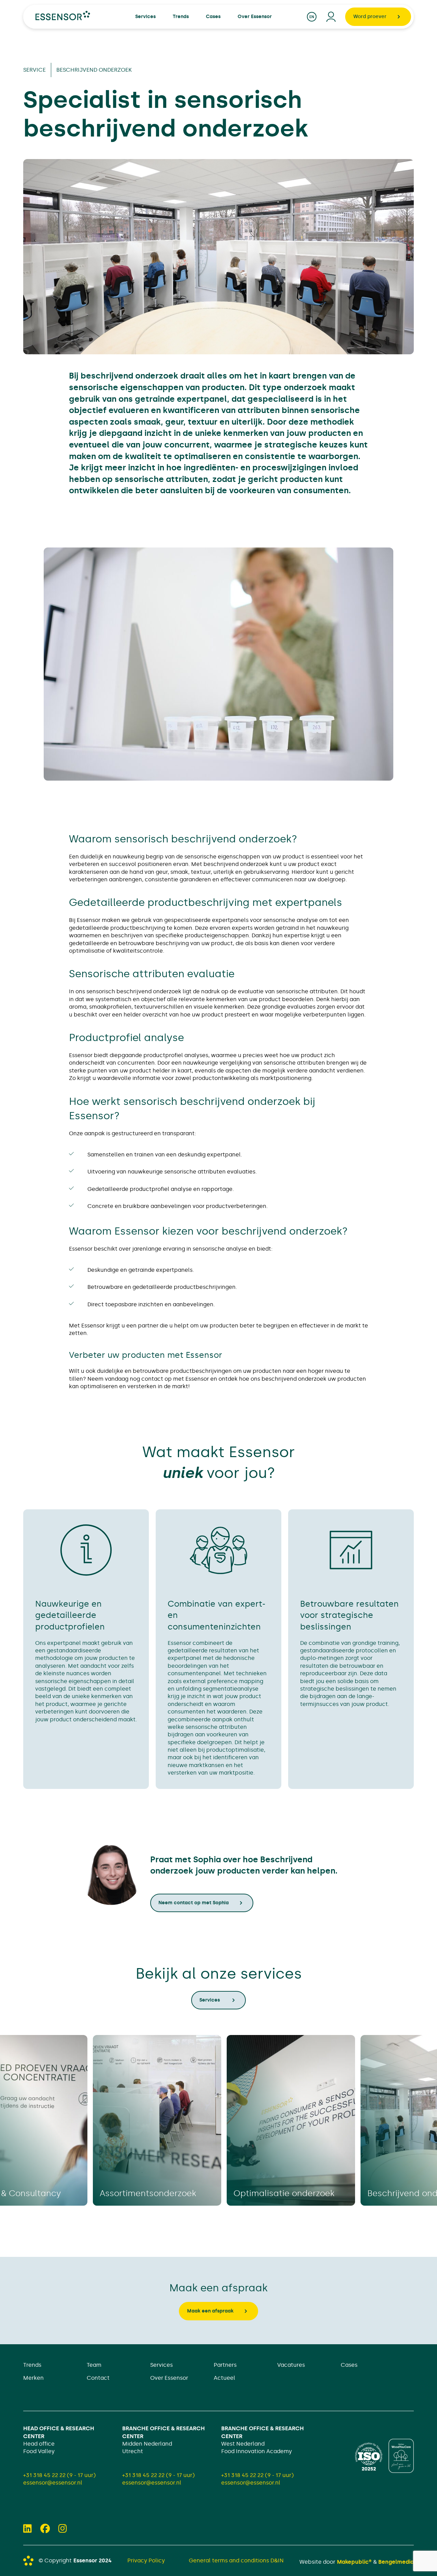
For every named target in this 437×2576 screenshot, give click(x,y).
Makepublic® (354, 2562)
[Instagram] (63, 2529)
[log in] (331, 17)
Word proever (370, 17)
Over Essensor (169, 2378)
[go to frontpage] (63, 16)
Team (94, 2365)
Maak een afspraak (210, 2311)
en (312, 17)
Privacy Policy (146, 2560)
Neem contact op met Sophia (194, 1903)
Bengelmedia (396, 2562)
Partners (225, 2365)
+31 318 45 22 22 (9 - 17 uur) (59, 2475)
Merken (33, 2378)
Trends (32, 2365)
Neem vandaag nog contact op (130, 1379)
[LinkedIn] (27, 2529)
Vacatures (291, 2365)
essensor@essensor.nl (53, 2483)
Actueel (224, 2378)
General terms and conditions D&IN (236, 2560)
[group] (157, 2120)
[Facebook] (45, 2529)
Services (210, 2000)
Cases (349, 2365)
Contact (98, 2378)
